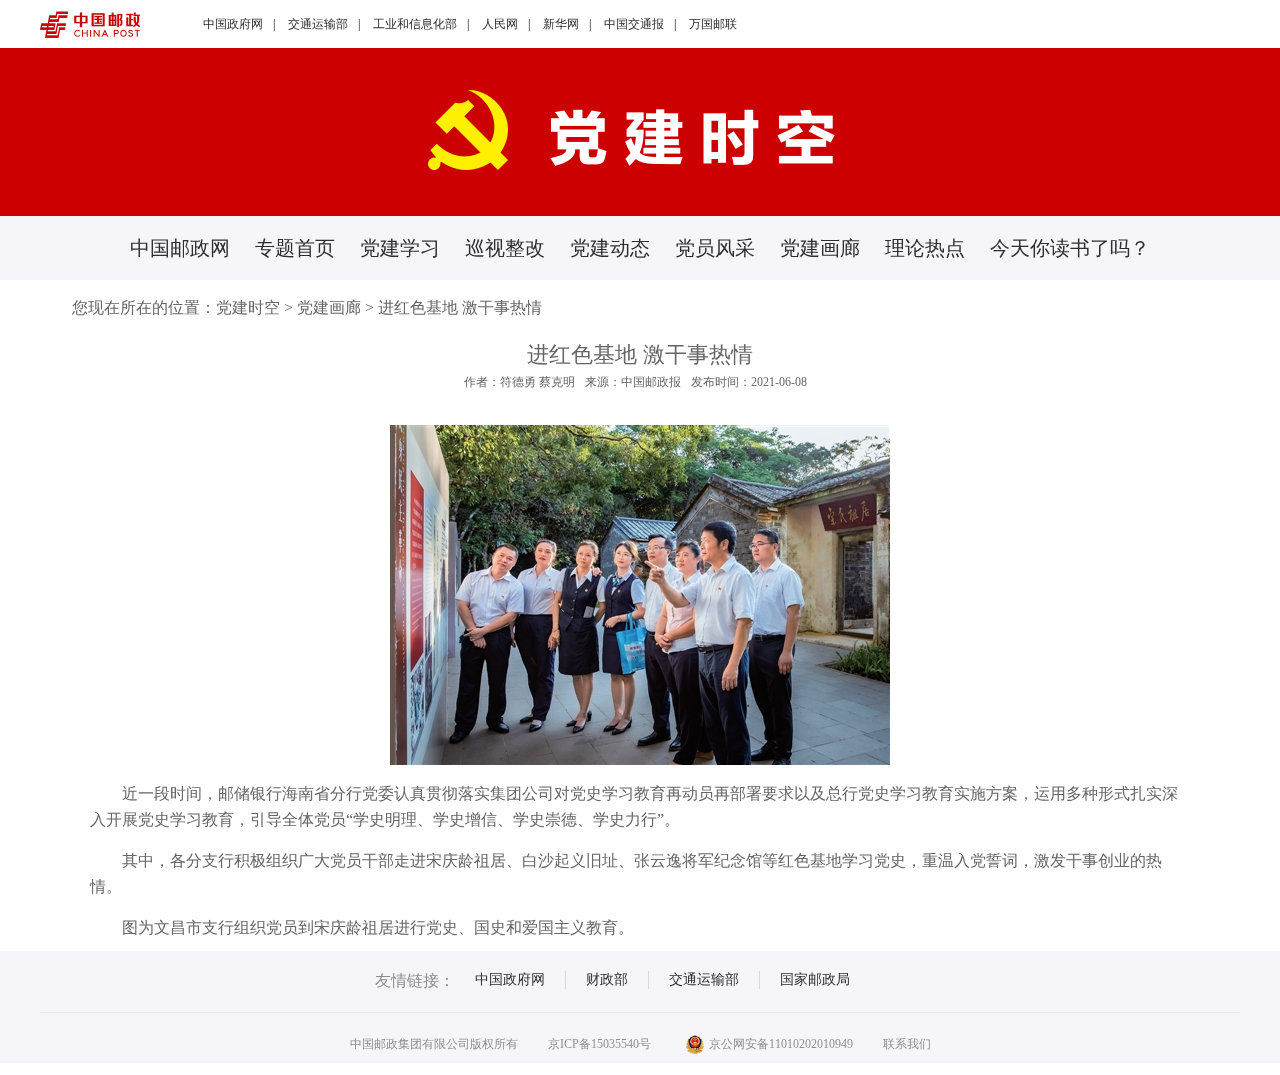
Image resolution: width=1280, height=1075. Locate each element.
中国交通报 (634, 24)
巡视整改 (505, 248)
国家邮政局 (815, 979)
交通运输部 (318, 24)
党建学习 (400, 248)
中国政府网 (233, 24)
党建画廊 (820, 248)
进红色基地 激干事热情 (460, 307)
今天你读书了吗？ (1070, 248)
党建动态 (610, 248)
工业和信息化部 (415, 24)
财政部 (607, 979)
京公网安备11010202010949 (781, 1044)
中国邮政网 (180, 248)
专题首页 (295, 248)
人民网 (500, 24)
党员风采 (715, 248)
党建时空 (248, 307)
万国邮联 (713, 24)
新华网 (561, 24)
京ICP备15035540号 (599, 1044)
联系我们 (907, 1044)
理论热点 (925, 248)
